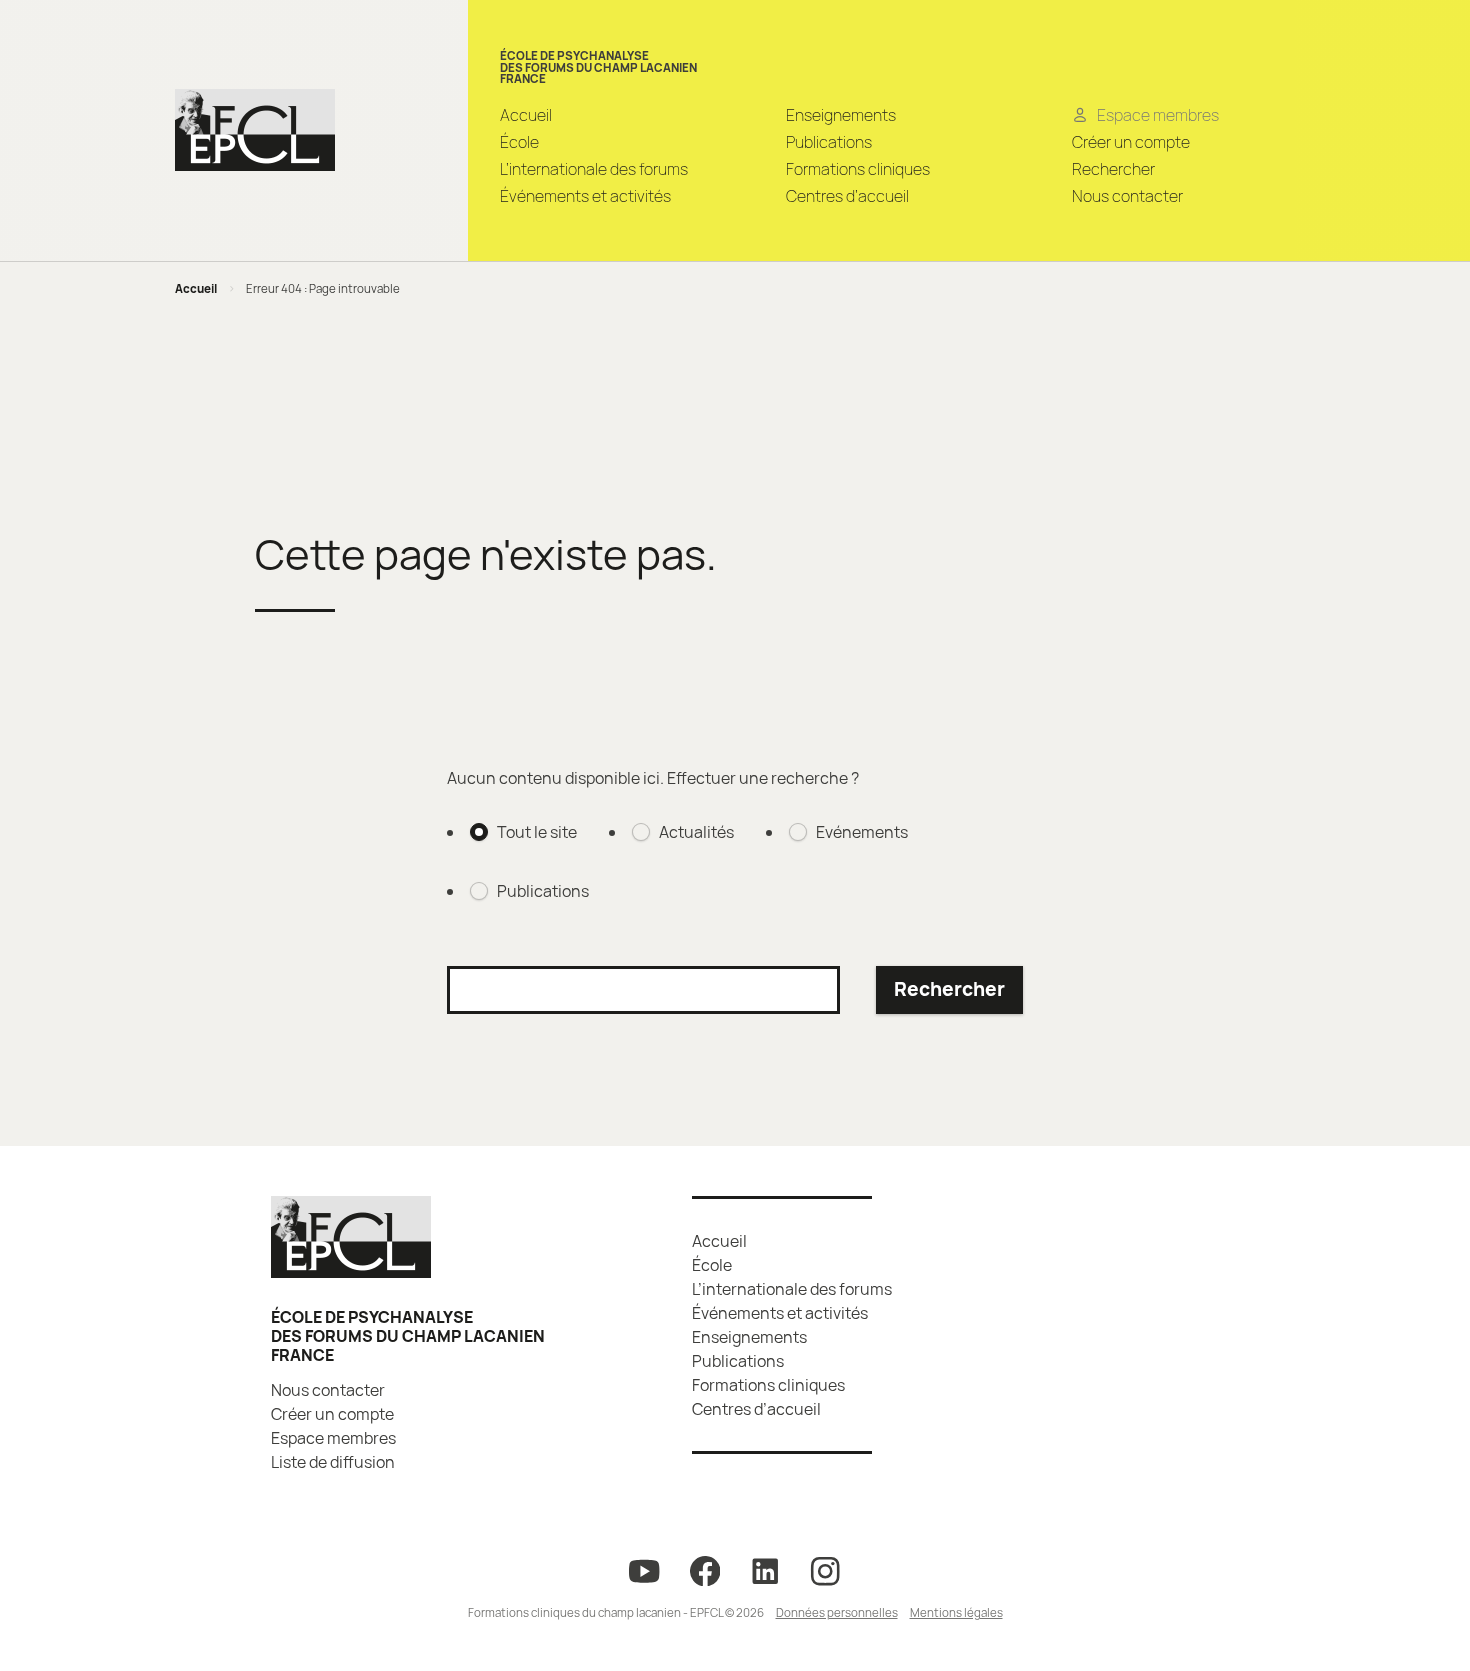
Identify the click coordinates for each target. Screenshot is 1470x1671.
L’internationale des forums (594, 169)
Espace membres (333, 1438)
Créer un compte (1131, 142)
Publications (829, 142)
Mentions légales (956, 1612)
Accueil (526, 115)
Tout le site (537, 832)
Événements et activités (585, 196)
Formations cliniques (858, 169)
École (519, 142)
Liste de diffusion (333, 1462)
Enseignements (841, 115)
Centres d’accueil (847, 196)
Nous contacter (1127, 196)
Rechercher (1113, 169)
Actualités (696, 832)
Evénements (862, 832)
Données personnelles (837, 1612)
